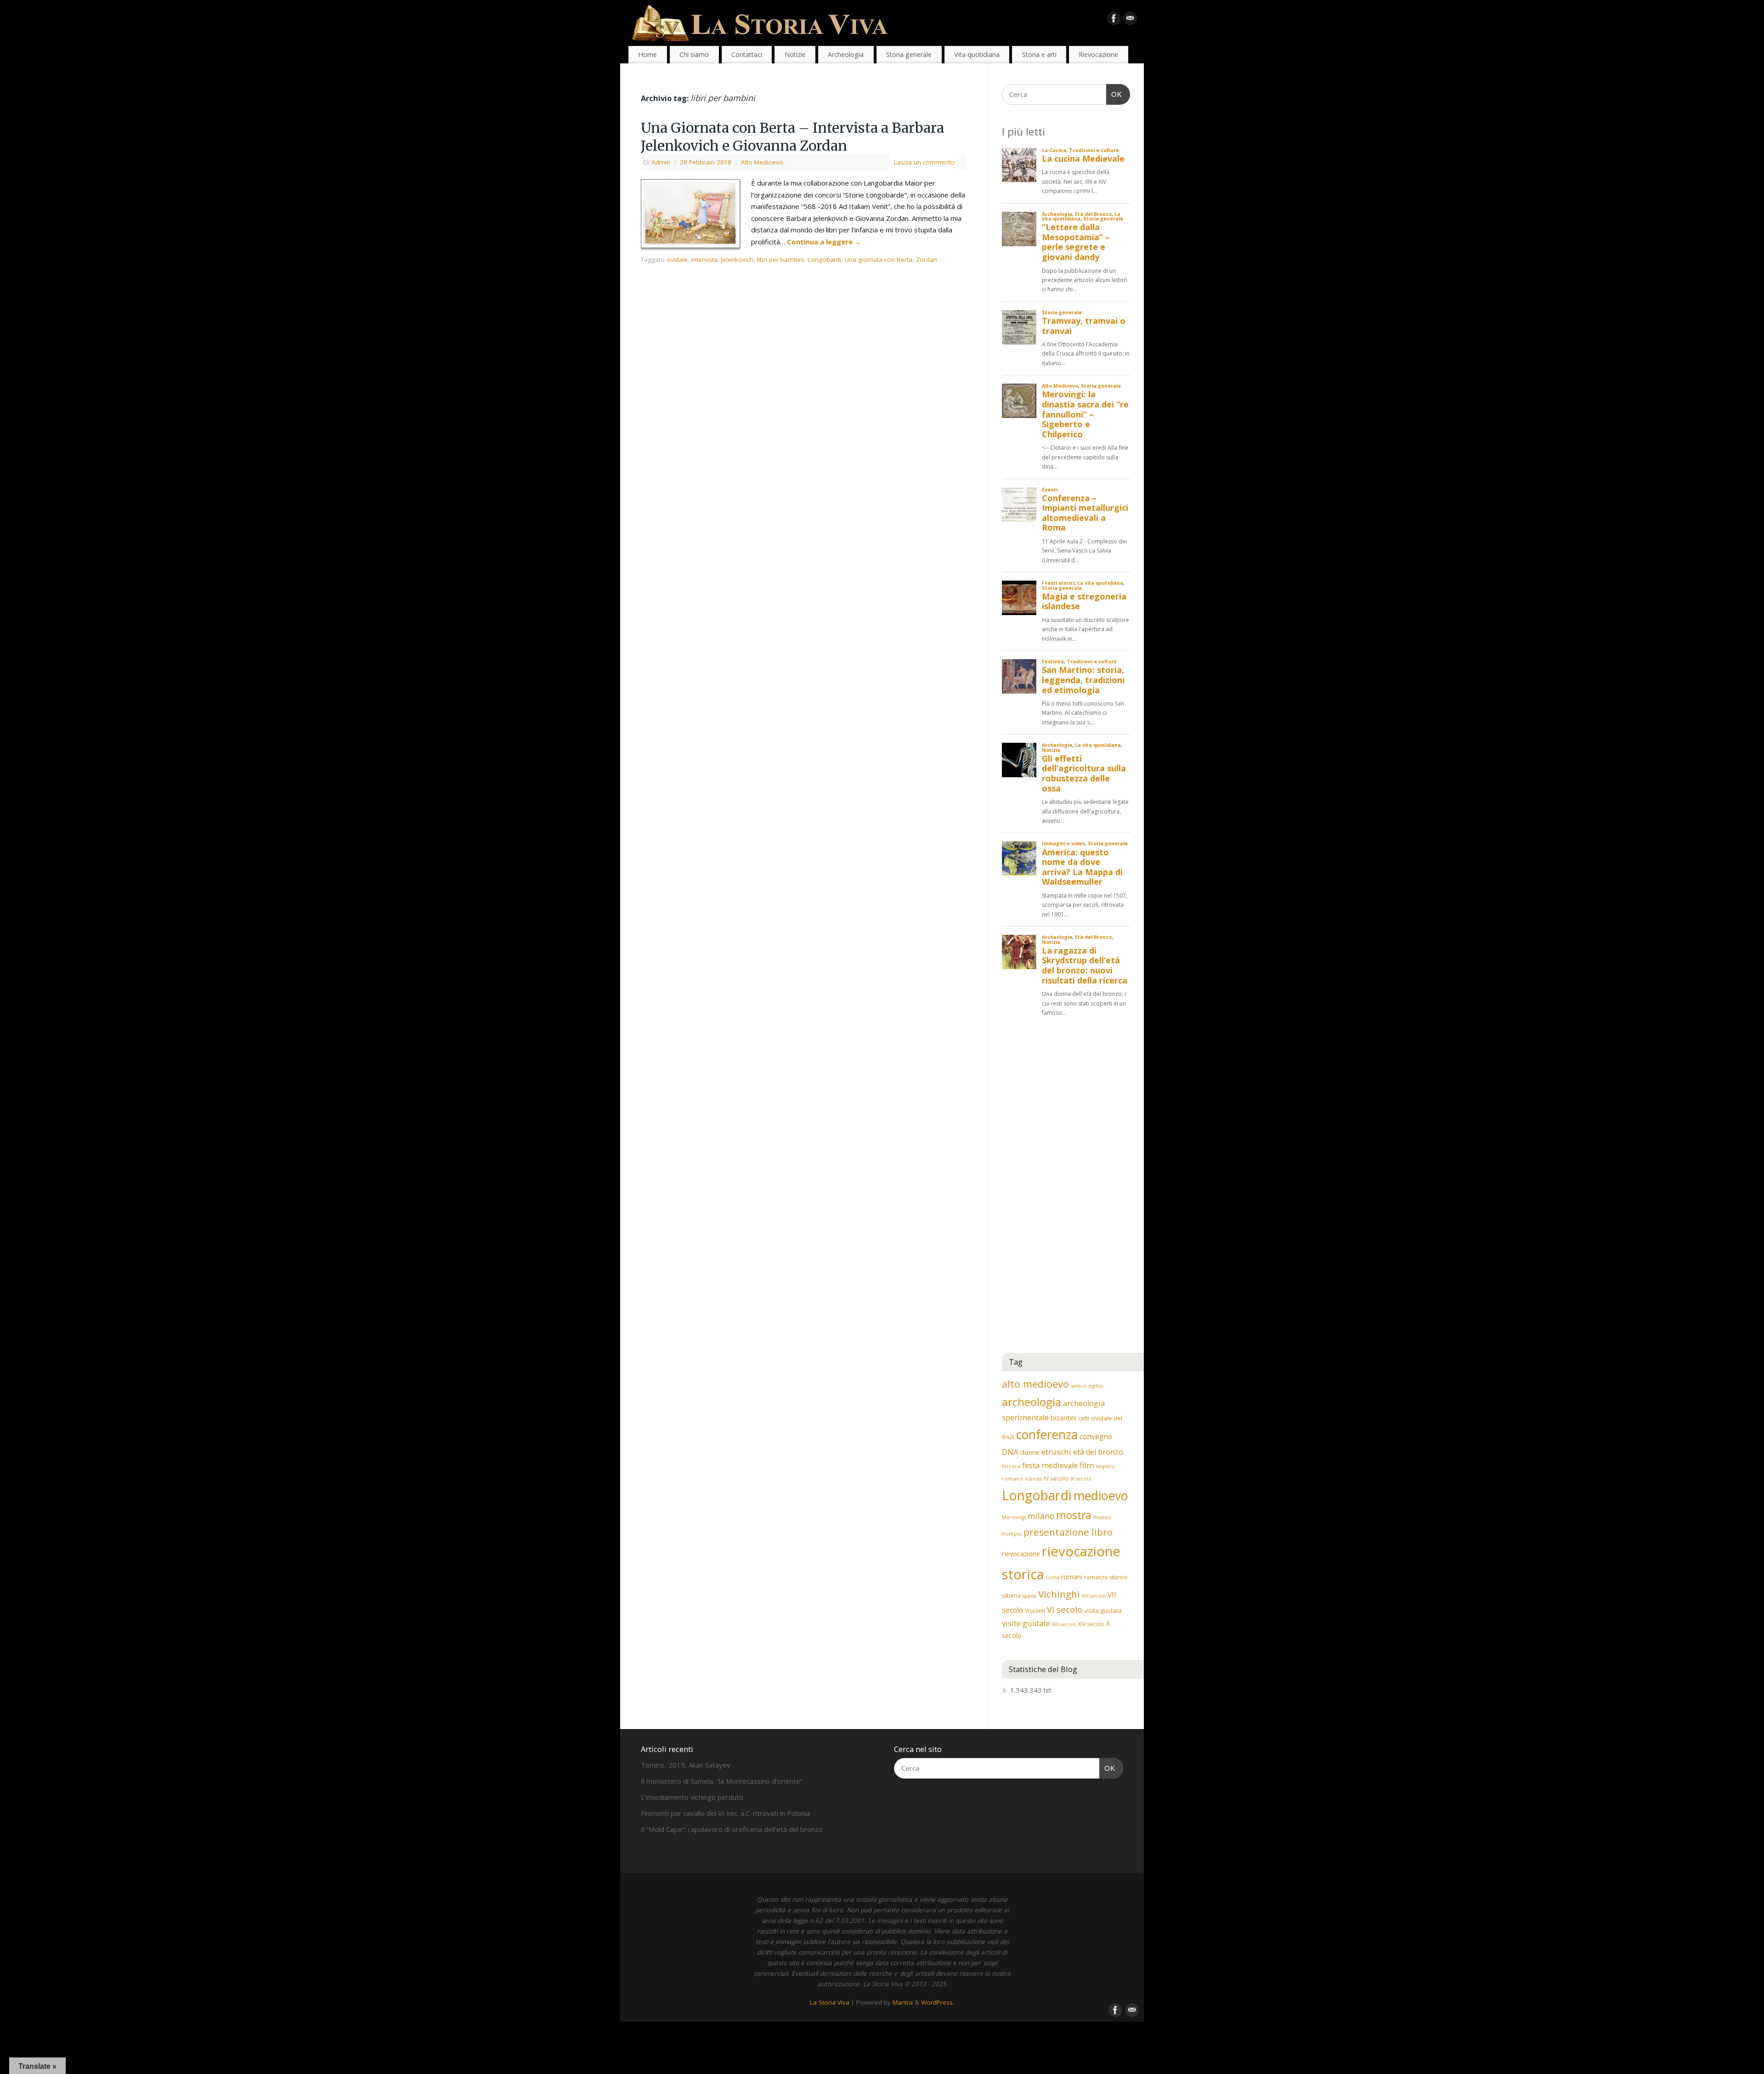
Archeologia (846, 54)
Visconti (1035, 1611)
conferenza (1047, 1435)
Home (647, 54)
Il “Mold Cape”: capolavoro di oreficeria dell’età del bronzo (732, 1829)
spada (1029, 1596)
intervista (704, 260)
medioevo (1101, 1495)
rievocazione (1021, 1554)
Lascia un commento (924, 162)
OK (1114, 94)
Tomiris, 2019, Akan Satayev (686, 1765)
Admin (661, 162)
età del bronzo (1098, 1452)
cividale (677, 260)
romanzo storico (1106, 1577)
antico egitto (1087, 1386)
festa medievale (1050, 1465)
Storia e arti (1039, 54)
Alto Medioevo (762, 162)
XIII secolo (1064, 1624)
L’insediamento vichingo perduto (692, 1797)
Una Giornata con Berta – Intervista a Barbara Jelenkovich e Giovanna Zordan (792, 137)
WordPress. (938, 2002)
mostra (1074, 1515)
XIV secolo (1091, 1624)
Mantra (903, 2002)
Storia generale (909, 54)
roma (1053, 1577)
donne (1030, 1452)
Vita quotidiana (977, 54)
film (1087, 1465)
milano (1041, 1516)
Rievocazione (1098, 54)
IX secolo (1081, 1479)
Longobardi (824, 260)
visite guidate (1026, 1623)
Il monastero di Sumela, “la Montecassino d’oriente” (722, 1781)
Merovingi (1014, 1517)
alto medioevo (1035, 1384)
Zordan (927, 260)
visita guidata (1103, 1611)
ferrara (1011, 1466)
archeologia (1032, 1402)
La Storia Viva (830, 2002)
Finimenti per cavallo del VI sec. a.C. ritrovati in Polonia (725, 1813)
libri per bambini (780, 260)
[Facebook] (1114, 20)
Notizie (795, 54)
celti (1084, 1418)
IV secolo (1056, 1478)
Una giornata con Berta (879, 260)
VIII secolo (1094, 1596)
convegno (1096, 1436)
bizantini (1063, 1418)
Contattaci (747, 54)
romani (1072, 1577)
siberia (1011, 1595)
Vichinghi (1059, 1594)
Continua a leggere (824, 242)
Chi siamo (694, 54)
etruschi (1056, 1452)
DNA (1010, 1452)
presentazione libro (1068, 1532)
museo (1102, 1517)
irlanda (1033, 1479)
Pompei (1012, 1534)
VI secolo (1065, 1609)
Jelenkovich (737, 260)
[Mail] (1130, 20)
